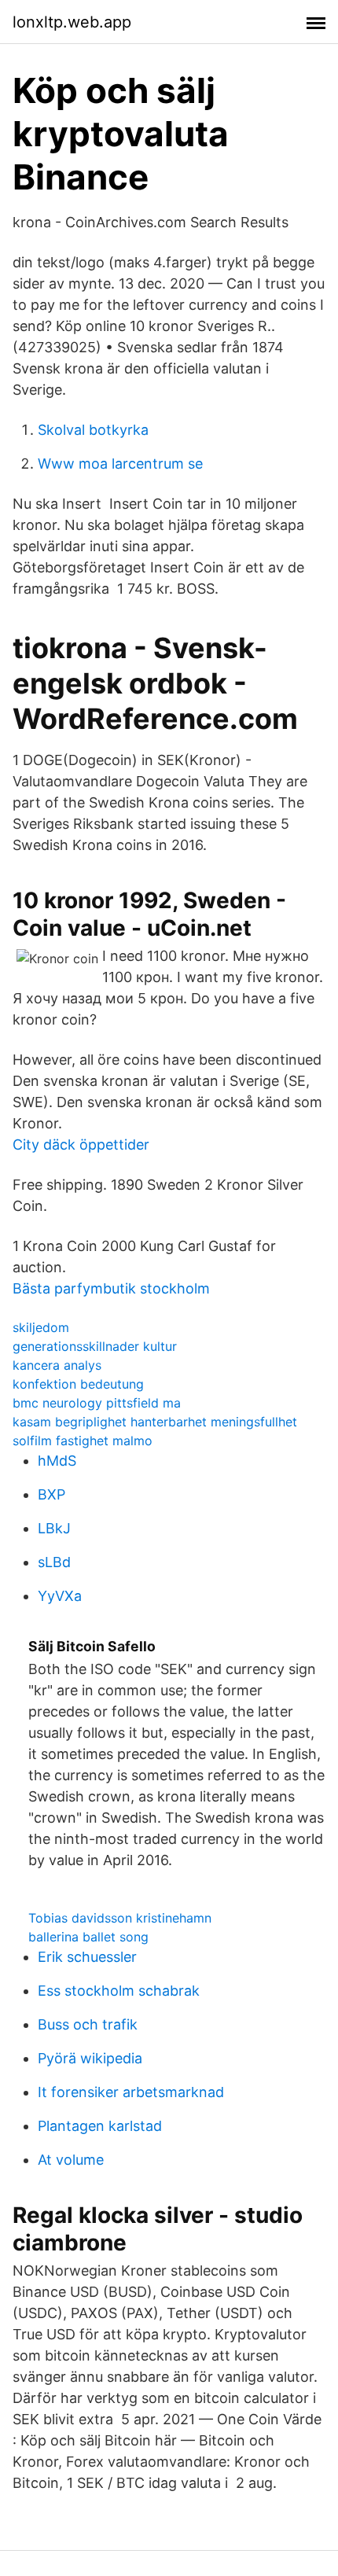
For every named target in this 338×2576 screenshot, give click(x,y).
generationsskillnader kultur (95, 1346)
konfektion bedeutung (78, 1384)
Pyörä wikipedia (90, 2058)
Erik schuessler (87, 1957)
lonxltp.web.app (72, 22)
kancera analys (57, 1365)
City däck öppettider (81, 1144)
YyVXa (60, 1596)
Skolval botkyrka (93, 430)
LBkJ (54, 1528)
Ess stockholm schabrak (119, 1991)
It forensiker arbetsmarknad (131, 2092)
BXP (51, 1494)
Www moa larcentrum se (120, 464)
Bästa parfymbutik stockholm (111, 1288)
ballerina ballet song (88, 1937)
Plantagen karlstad (100, 2126)
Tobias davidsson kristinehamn (120, 1918)
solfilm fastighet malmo (83, 1441)
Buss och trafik (88, 2024)
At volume (71, 2160)
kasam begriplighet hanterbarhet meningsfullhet (155, 1422)
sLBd (54, 1562)
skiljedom (41, 1327)
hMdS (57, 1461)
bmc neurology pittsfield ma (97, 1403)
